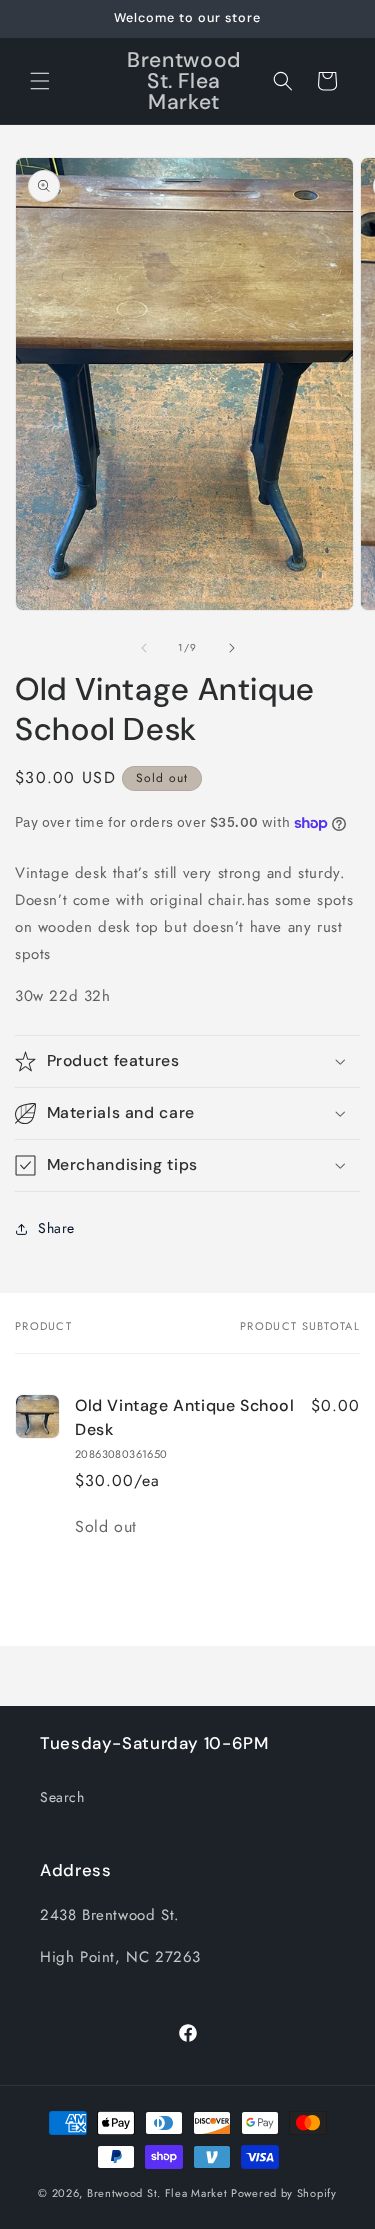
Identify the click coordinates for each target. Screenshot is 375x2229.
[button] (40, 81)
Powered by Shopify (284, 2193)
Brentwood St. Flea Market (157, 2193)
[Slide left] (144, 648)
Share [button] (56, 1228)
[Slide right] (232, 648)
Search (62, 1797)
